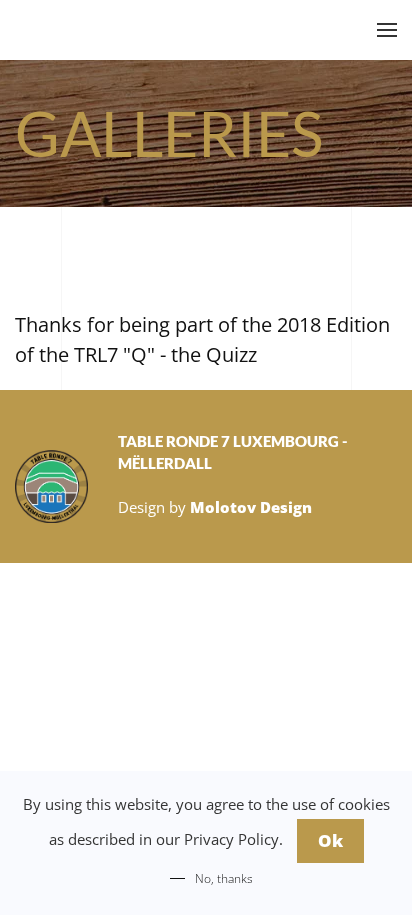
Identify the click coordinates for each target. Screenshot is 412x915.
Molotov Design (251, 507)
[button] (387, 30)
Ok (330, 840)
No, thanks (224, 878)
